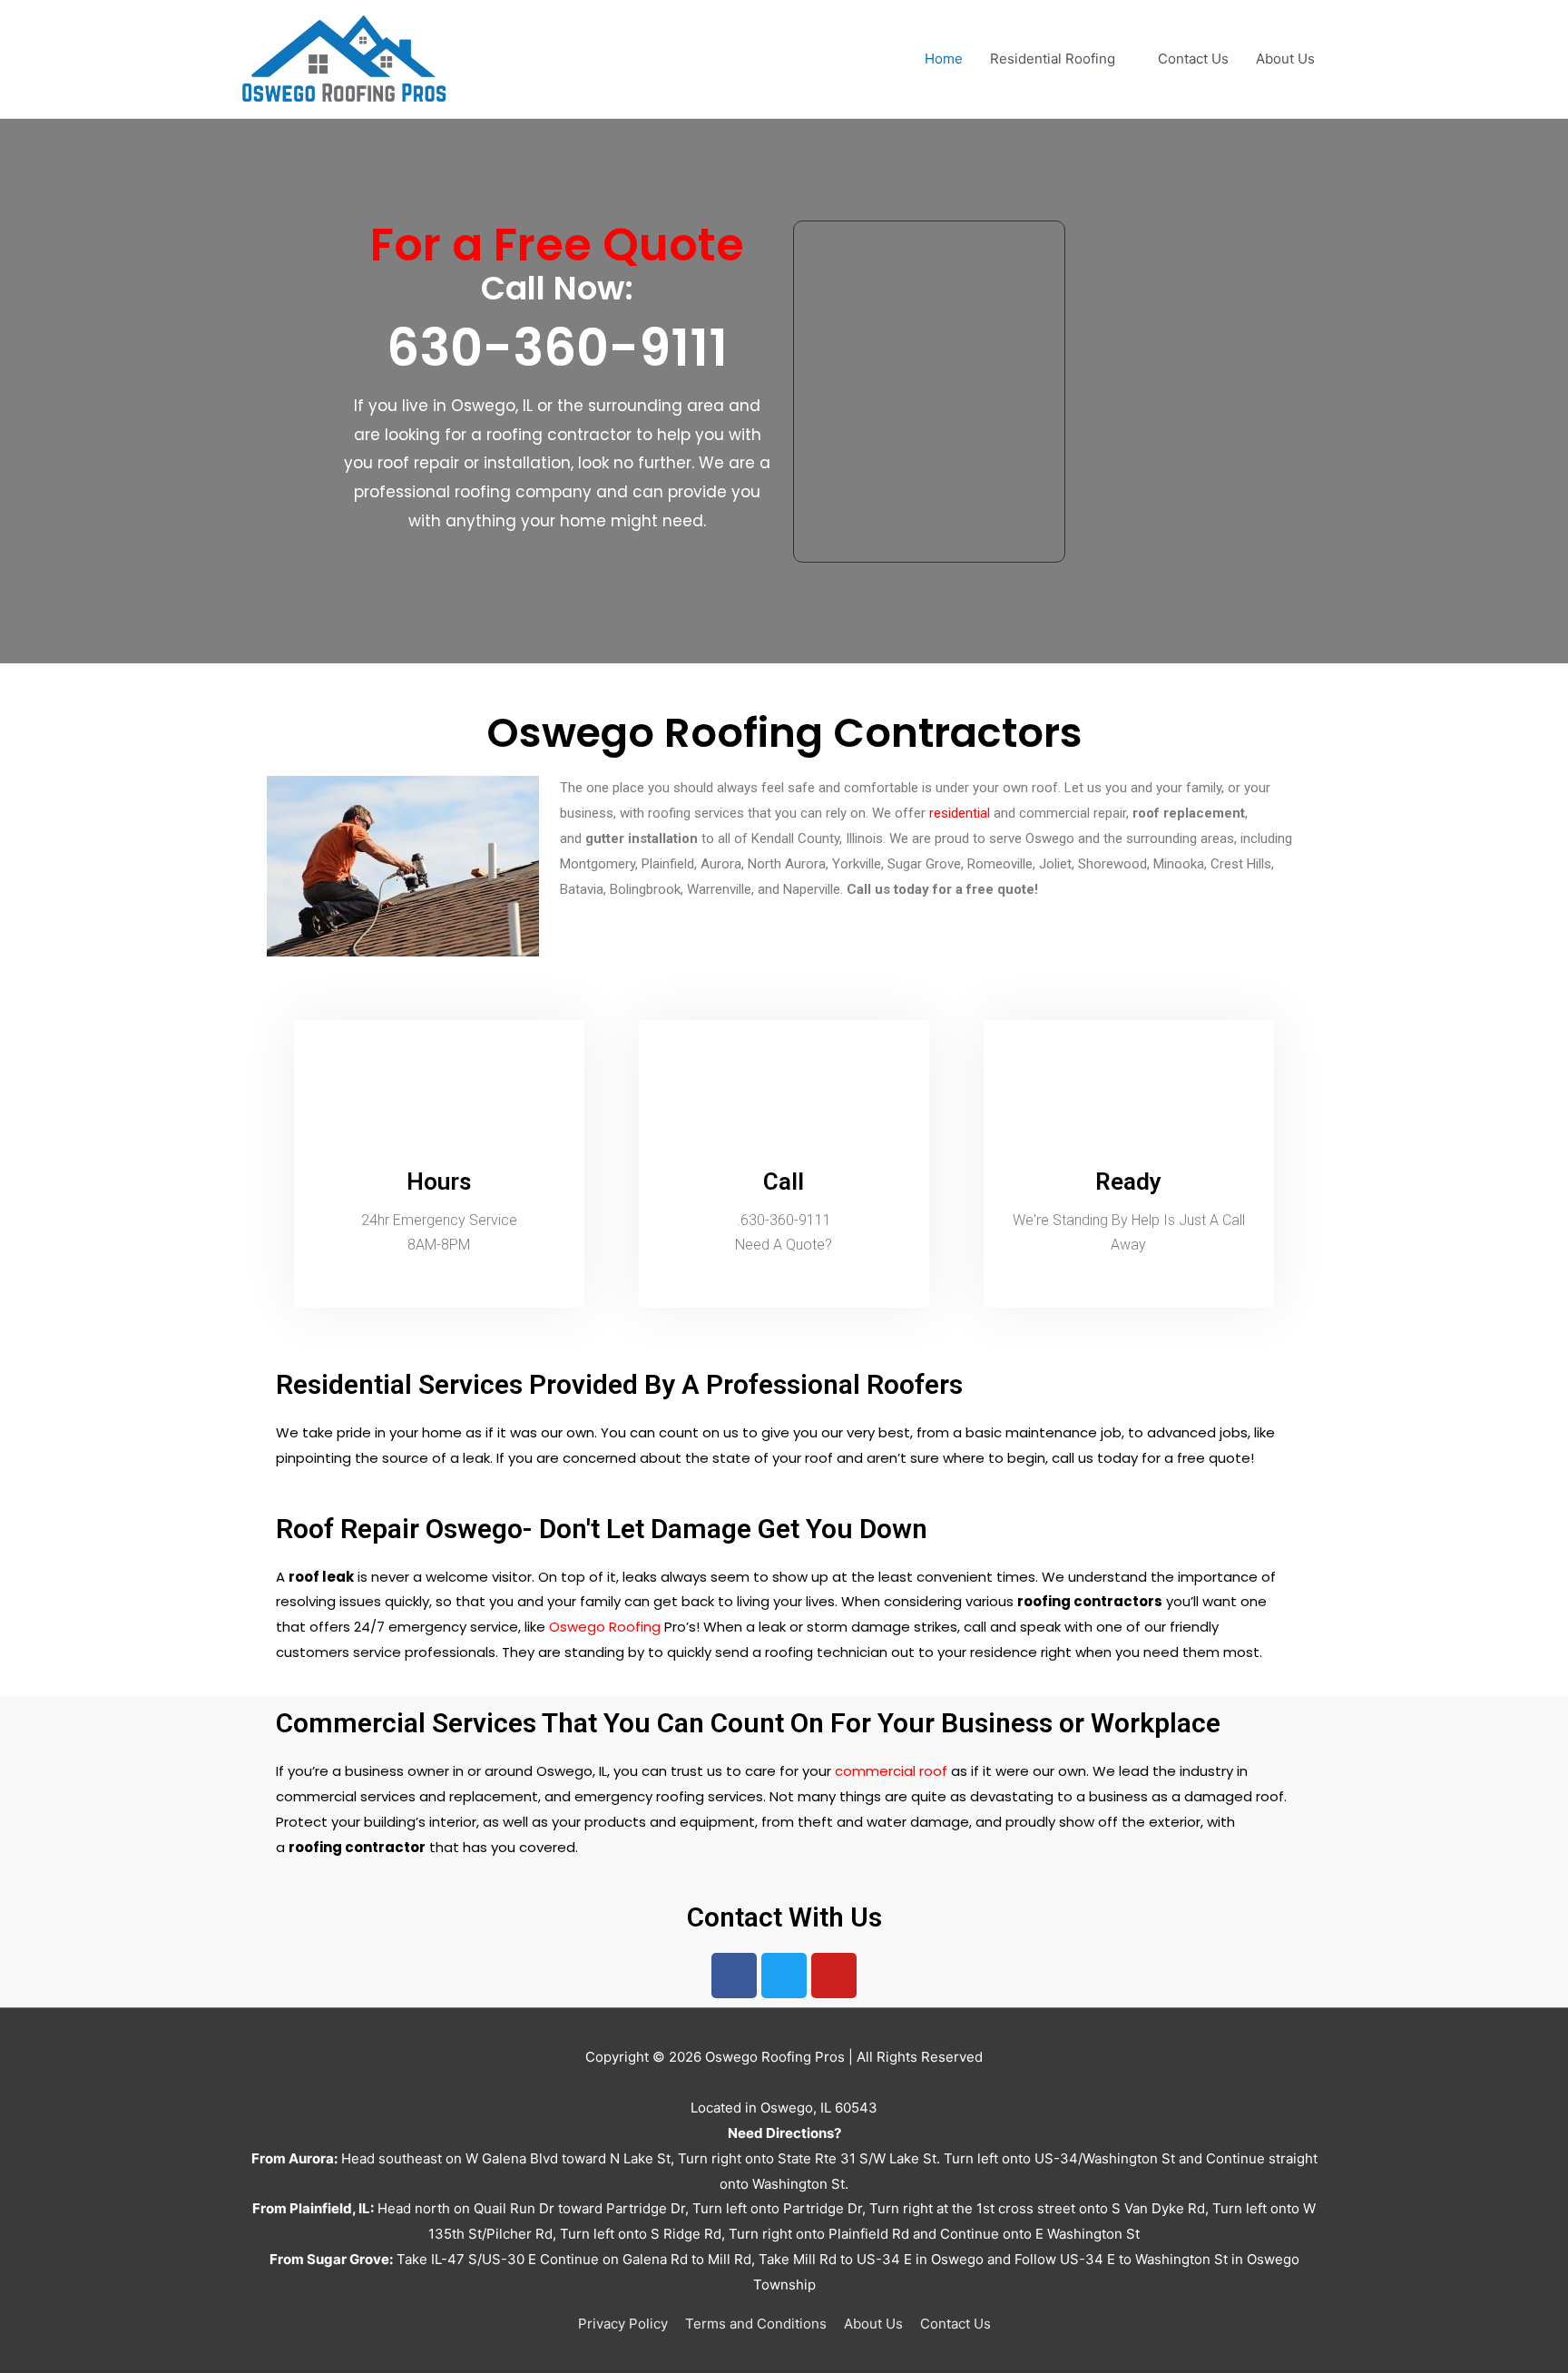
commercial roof (891, 1771)
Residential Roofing (1053, 59)
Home (944, 59)
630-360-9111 (557, 348)
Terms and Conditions (756, 2324)
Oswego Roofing (605, 1627)
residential (960, 813)
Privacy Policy (623, 2324)
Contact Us (1193, 59)
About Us (1285, 59)
